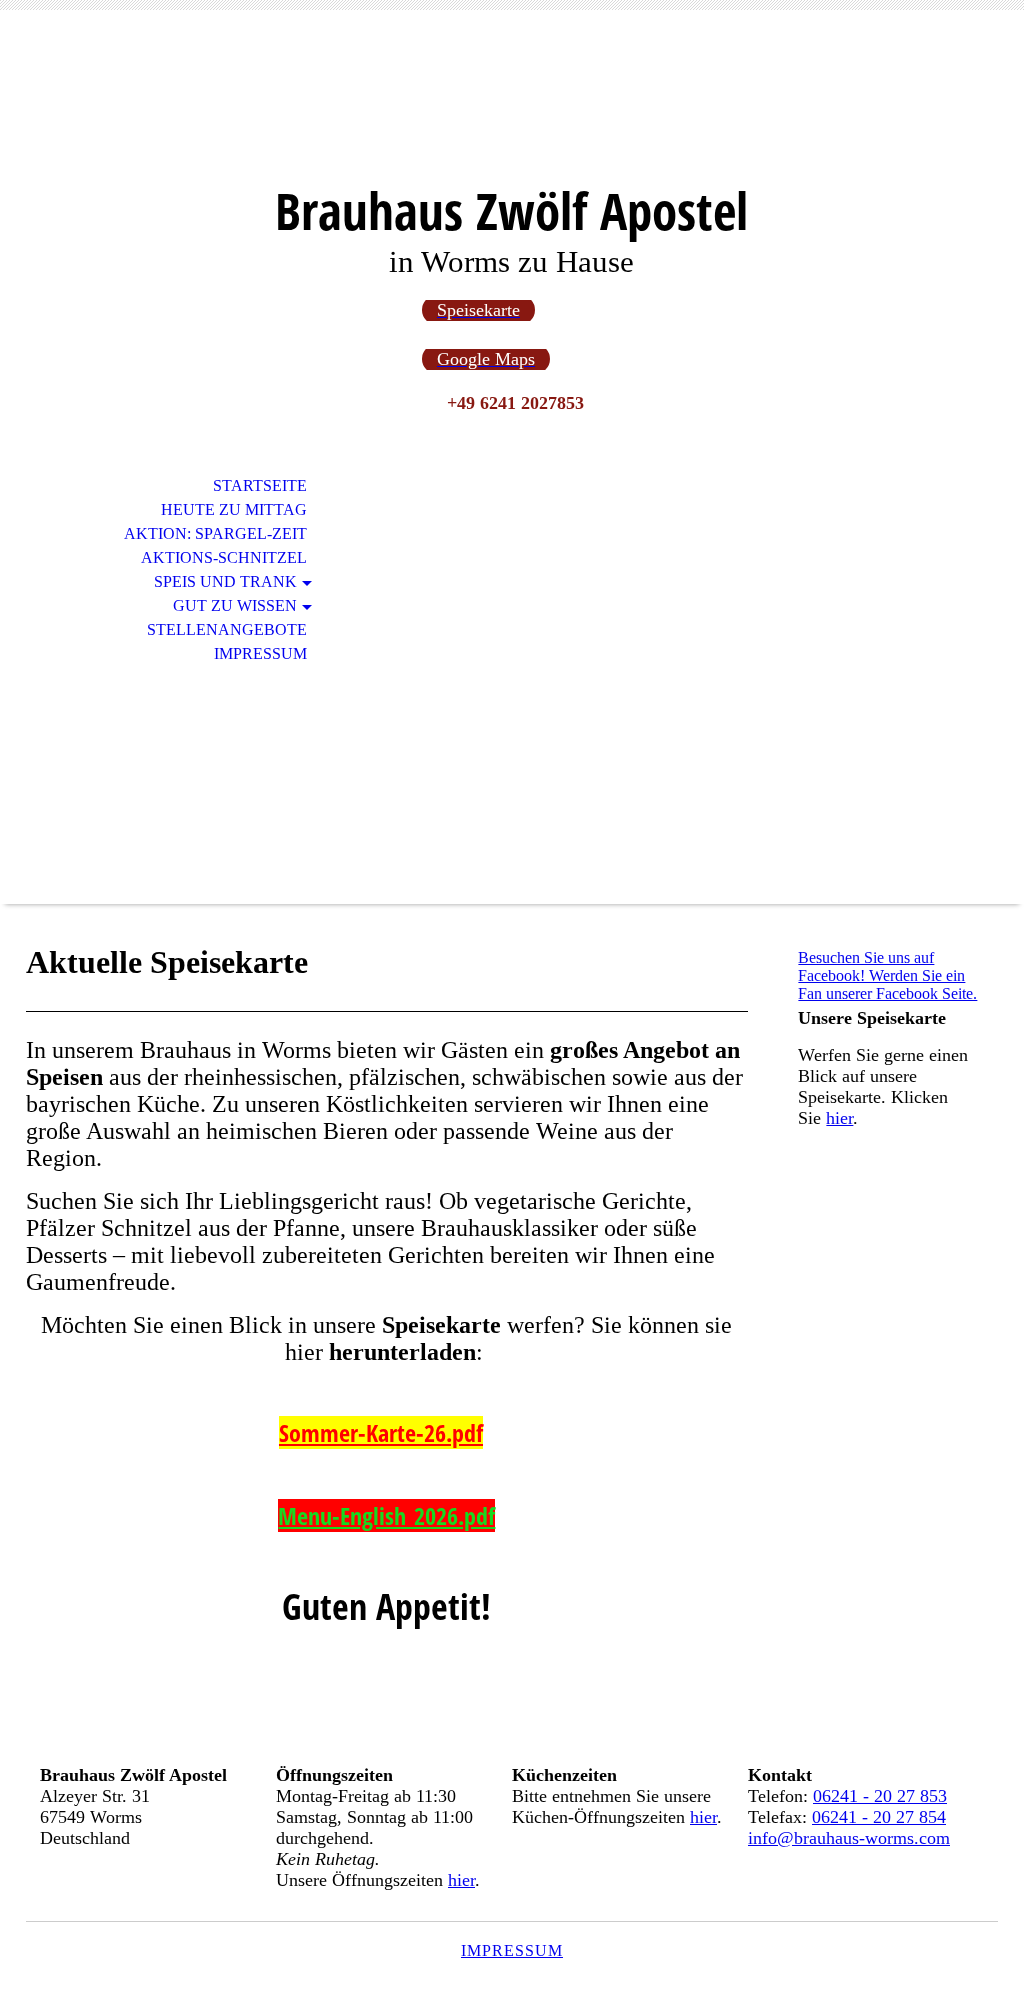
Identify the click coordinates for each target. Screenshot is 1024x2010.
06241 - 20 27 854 (879, 1817)
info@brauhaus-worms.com (849, 1838)
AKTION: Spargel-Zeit (215, 533)
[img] (512, 107)
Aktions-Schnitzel (224, 557)
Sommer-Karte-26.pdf (381, 1432)
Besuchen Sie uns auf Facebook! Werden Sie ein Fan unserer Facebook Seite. (887, 975)
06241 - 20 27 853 (880, 1796)
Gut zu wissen (235, 605)
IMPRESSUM (512, 1950)
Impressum (260, 653)
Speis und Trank (225, 581)
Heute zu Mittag (234, 509)
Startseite (260, 485)
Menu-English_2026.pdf (386, 1515)
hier (839, 1118)
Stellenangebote (227, 629)
